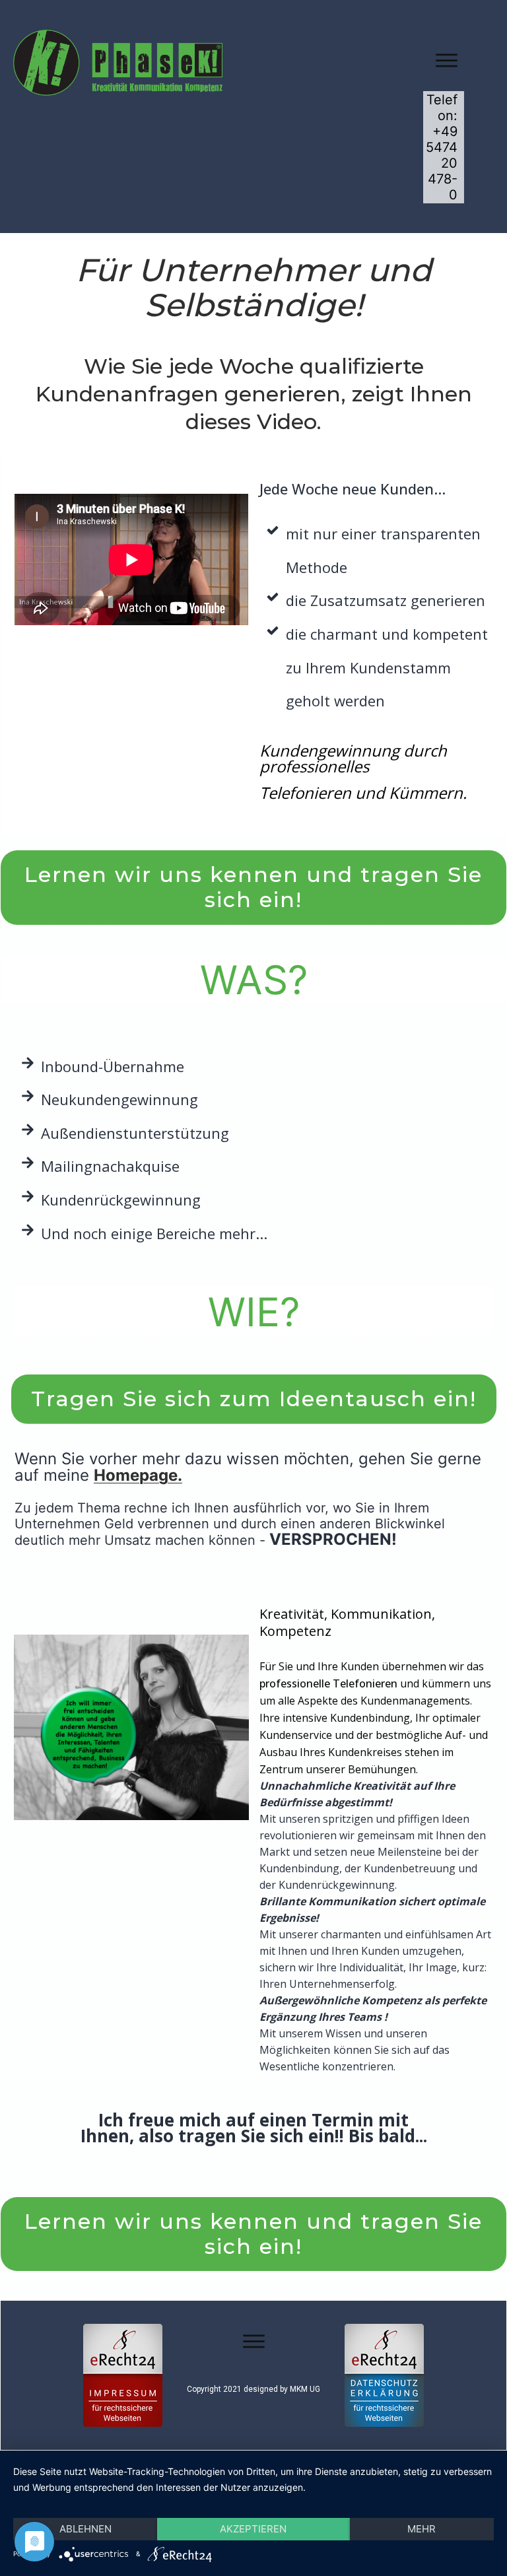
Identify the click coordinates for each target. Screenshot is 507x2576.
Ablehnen (85, 2529)
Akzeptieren (253, 2529)
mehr (422, 2529)
